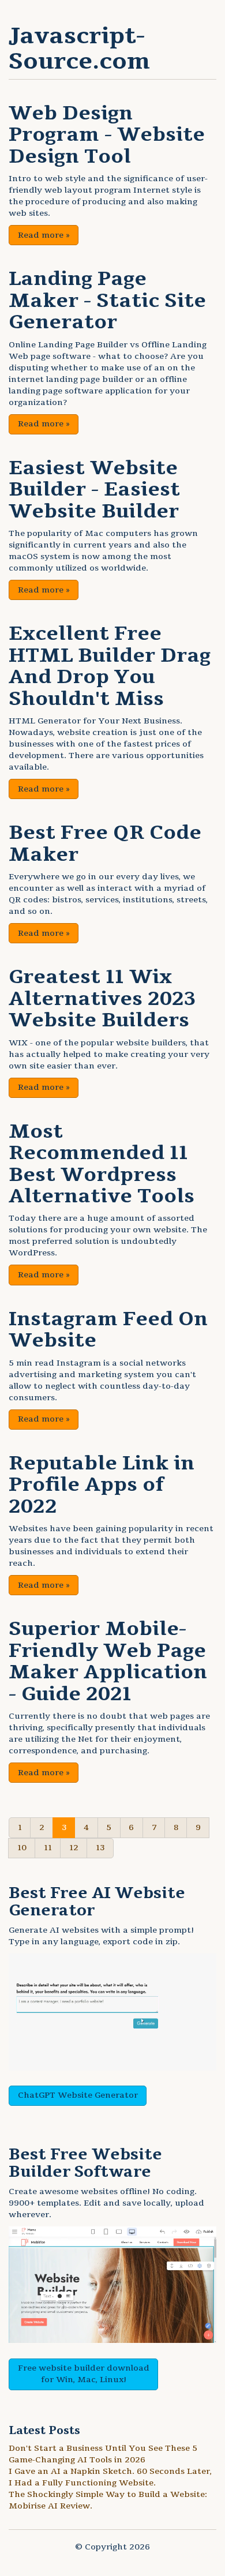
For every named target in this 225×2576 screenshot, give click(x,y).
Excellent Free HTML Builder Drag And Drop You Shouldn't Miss (110, 666)
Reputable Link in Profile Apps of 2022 (102, 1485)
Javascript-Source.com (79, 48)
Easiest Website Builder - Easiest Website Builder (94, 490)
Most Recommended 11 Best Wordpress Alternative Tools (102, 1164)
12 (74, 1848)
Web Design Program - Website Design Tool (107, 135)
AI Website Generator (97, 1902)
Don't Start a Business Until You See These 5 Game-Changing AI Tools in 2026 (103, 2454)
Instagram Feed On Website (108, 1330)
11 (48, 1848)
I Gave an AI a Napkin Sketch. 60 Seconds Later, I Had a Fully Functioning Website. (110, 2477)
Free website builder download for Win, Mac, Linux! (84, 2374)
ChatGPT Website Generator (78, 2095)
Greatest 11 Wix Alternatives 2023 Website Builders (102, 998)
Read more (44, 235)
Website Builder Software (85, 2163)
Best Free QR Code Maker (105, 843)
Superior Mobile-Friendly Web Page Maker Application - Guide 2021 (108, 1661)
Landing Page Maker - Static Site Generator (107, 300)
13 (100, 1848)
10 (22, 1848)
